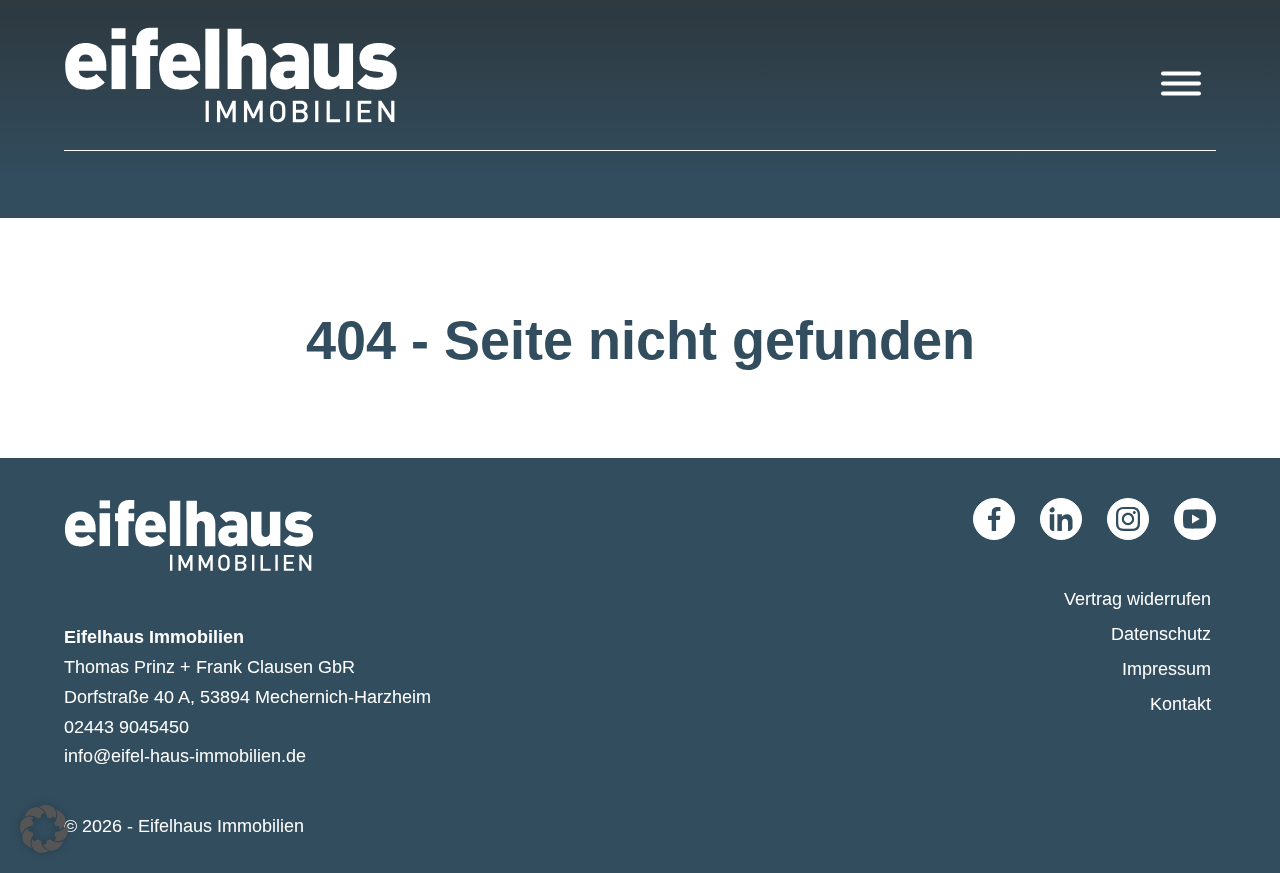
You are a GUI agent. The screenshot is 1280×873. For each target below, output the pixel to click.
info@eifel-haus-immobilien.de (185, 755)
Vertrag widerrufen (1137, 598)
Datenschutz (1161, 633)
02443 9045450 (126, 726)
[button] (44, 829)
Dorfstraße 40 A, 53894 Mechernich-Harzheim (247, 696)
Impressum (1166, 668)
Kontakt (1180, 703)
